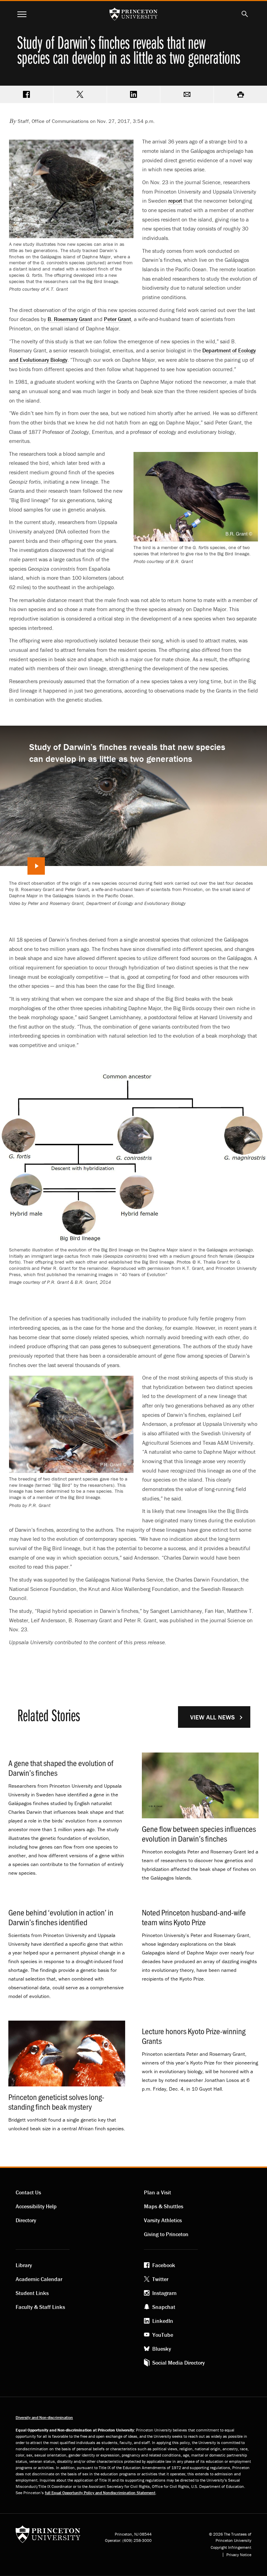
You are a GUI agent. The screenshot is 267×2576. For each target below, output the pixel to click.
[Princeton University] (48, 2536)
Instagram (164, 2293)
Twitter (160, 2279)
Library (24, 2265)
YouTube (163, 2335)
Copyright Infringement (231, 2547)
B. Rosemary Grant (70, 319)
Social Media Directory (179, 2363)
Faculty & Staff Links (40, 2307)
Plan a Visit (157, 2192)
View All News (212, 1717)
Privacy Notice (239, 2555)
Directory (26, 2220)
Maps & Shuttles (164, 2206)
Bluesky (162, 2349)
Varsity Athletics (163, 2220)
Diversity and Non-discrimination (44, 2417)
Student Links (32, 2293)
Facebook (164, 2265)
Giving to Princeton (166, 2234)
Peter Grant (118, 319)
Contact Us (28, 2192)
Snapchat (164, 2307)
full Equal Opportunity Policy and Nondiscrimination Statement (100, 2493)
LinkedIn (163, 2321)
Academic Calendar (39, 2279)
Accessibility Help (36, 2206)
